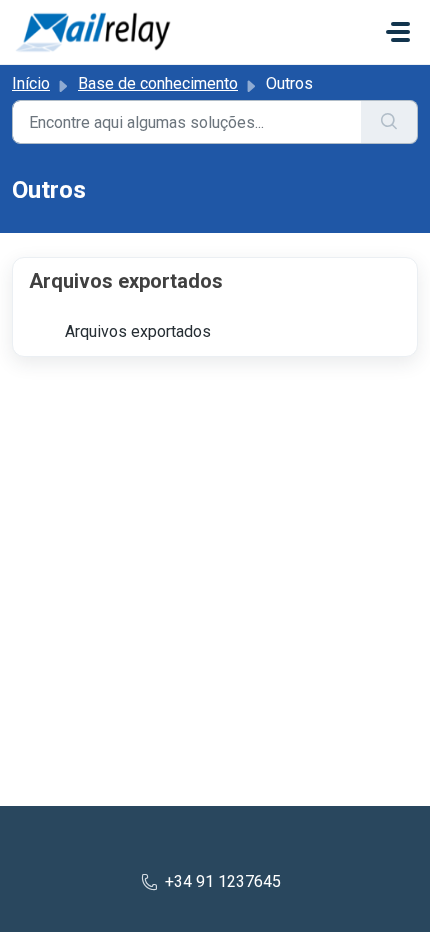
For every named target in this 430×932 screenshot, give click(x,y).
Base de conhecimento (158, 83)
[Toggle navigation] (398, 32)
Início (31, 83)
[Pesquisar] (389, 122)
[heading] (215, 281)
